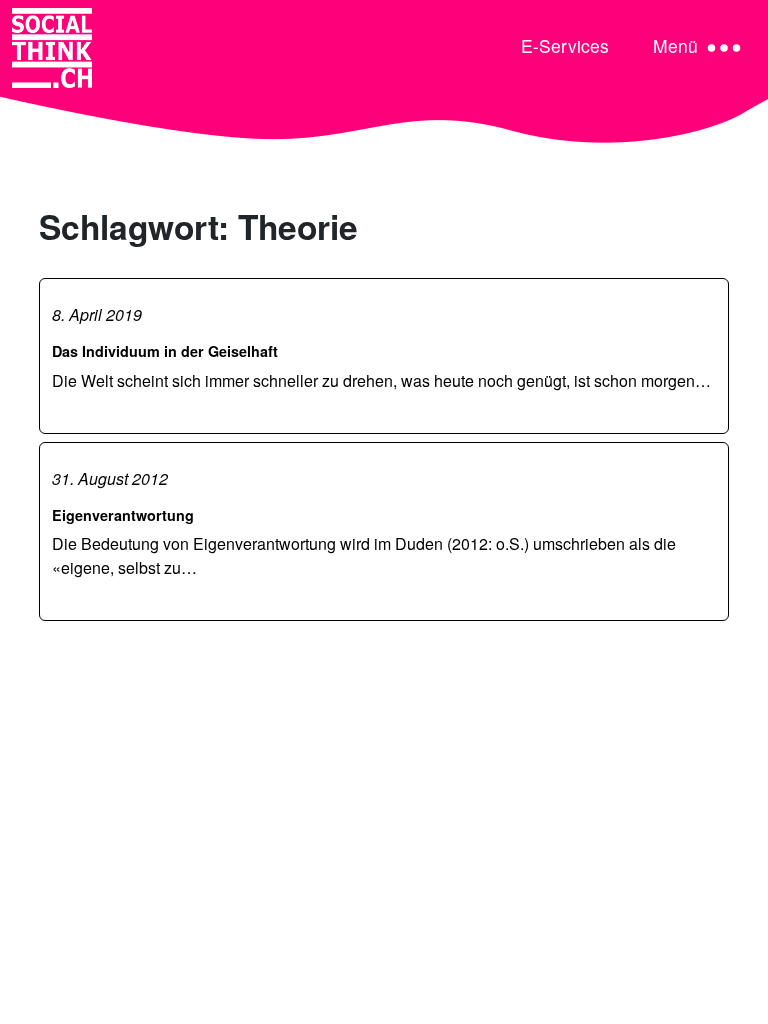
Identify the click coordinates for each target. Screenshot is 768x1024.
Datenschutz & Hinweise (123, 971)
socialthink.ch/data (282, 995)
